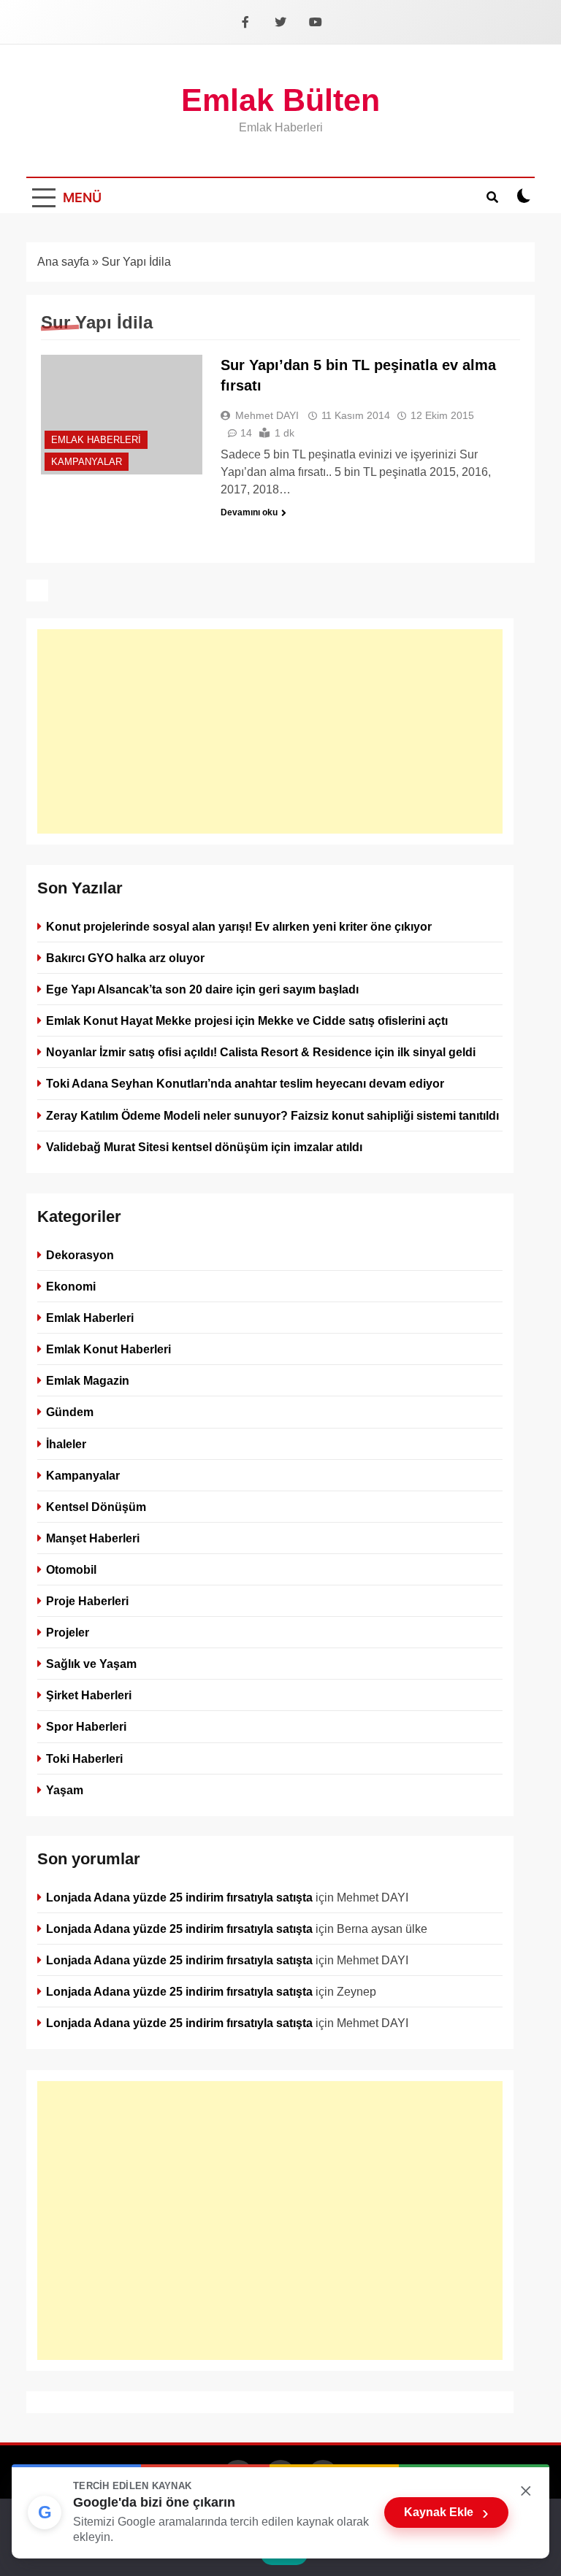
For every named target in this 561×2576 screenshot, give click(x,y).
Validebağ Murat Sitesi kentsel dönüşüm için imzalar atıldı (204, 1147)
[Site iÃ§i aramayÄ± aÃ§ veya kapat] (492, 196)
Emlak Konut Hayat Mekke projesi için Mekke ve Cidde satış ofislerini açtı (247, 1020)
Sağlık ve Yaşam (91, 1664)
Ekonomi (71, 1286)
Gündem (70, 1412)
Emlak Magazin (88, 1380)
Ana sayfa (63, 262)
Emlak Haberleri (96, 440)
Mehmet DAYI (267, 415)
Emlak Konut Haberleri (108, 1349)
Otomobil (71, 1569)
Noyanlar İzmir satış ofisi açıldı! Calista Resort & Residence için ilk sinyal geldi (261, 1052)
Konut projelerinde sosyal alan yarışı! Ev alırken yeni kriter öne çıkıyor (239, 926)
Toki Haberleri (84, 1758)
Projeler (68, 1632)
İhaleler (66, 1443)
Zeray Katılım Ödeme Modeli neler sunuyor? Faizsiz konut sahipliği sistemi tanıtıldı (272, 1115)
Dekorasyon (80, 1255)
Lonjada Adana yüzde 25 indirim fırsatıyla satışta (179, 1897)
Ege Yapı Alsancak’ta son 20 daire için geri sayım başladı (202, 989)
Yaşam (65, 1789)
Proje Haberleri (87, 1601)
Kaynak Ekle (446, 2512)
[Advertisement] (270, 731)
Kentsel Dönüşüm (96, 1507)
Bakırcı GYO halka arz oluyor (125, 958)
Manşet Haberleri (93, 1538)
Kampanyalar (87, 462)
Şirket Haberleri (89, 1695)
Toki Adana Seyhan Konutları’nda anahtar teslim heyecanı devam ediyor (245, 1083)
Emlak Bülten (280, 100)
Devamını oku (249, 512)
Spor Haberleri (86, 1726)
